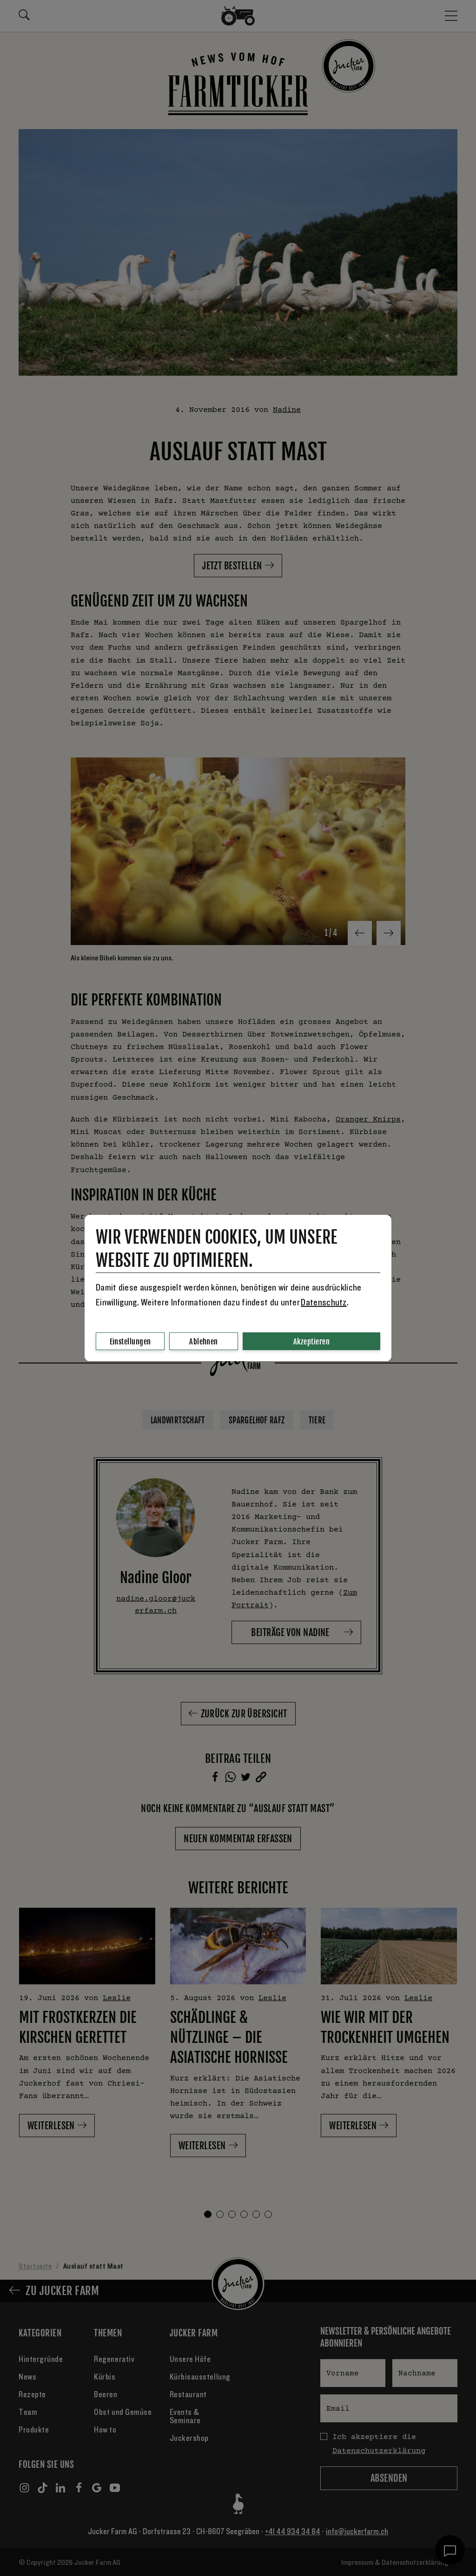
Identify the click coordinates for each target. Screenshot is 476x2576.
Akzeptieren (311, 1342)
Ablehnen (204, 1342)
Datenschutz (324, 1303)
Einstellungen (130, 1342)
